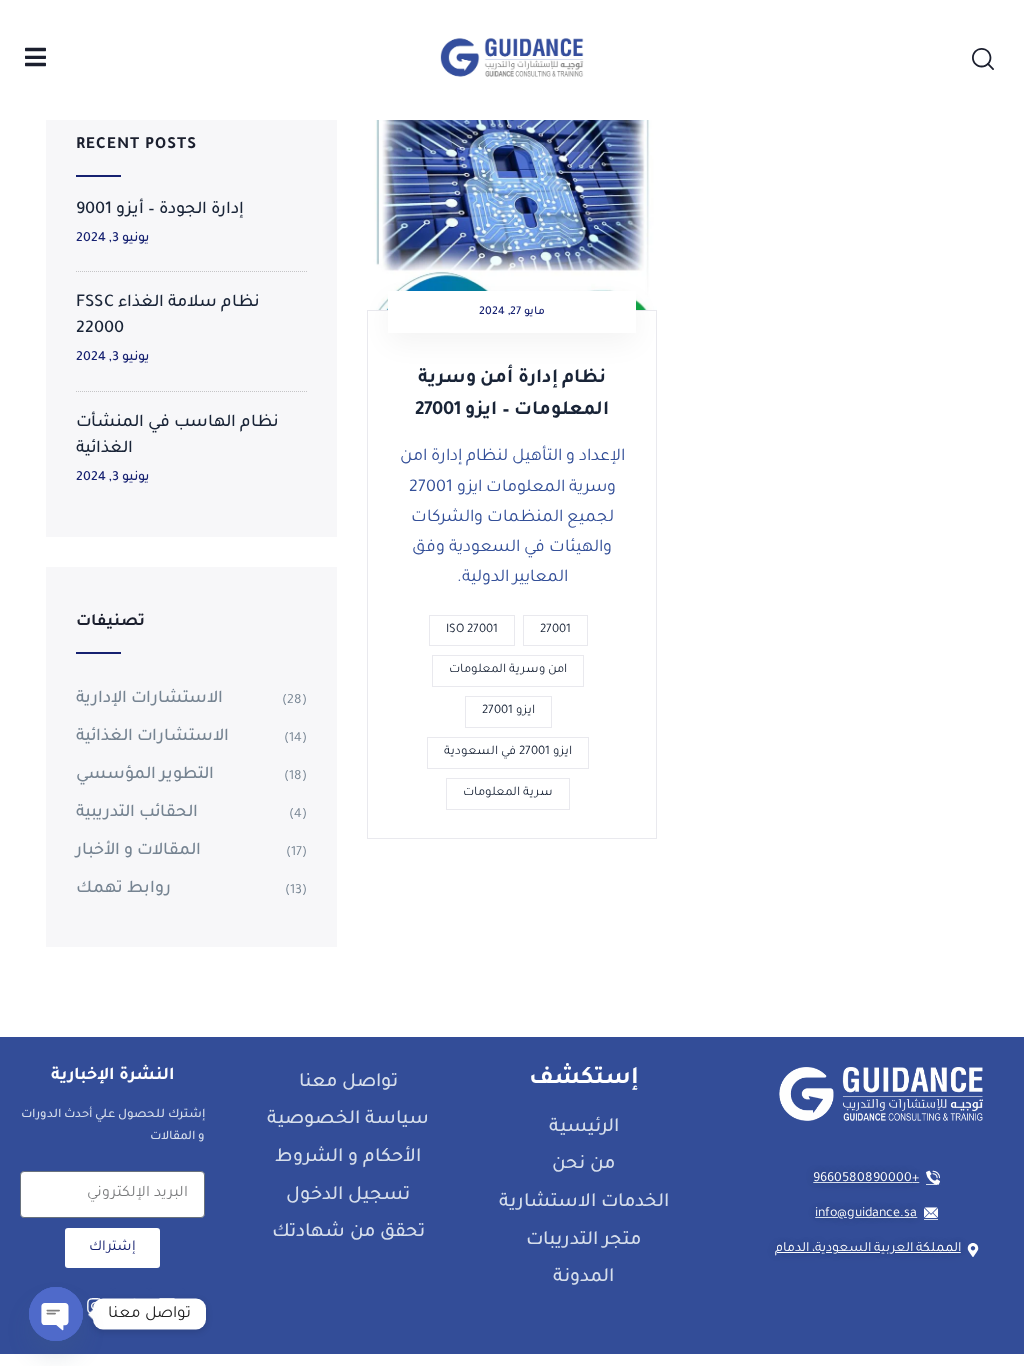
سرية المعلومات (508, 793)
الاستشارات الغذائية (152, 737)
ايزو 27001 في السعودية (508, 752)
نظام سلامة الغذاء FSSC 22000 (168, 316)
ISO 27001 (472, 630)
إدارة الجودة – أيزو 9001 (160, 210)
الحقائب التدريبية (137, 813)
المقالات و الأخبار (138, 851)
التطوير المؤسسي (145, 775)
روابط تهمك (123, 889)
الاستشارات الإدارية (149, 699)
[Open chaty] (56, 1314)
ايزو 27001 (508, 711)
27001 (555, 630)
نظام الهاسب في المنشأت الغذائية (177, 436)
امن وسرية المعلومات (508, 670)
